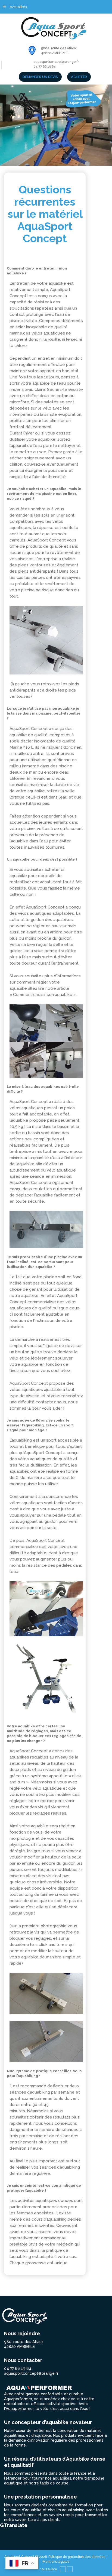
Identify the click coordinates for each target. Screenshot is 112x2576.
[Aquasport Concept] (56, 28)
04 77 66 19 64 (45, 67)
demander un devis (40, 77)
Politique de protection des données (77, 2557)
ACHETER (79, 77)
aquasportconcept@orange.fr (56, 62)
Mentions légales (56, 2562)
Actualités (18, 7)
